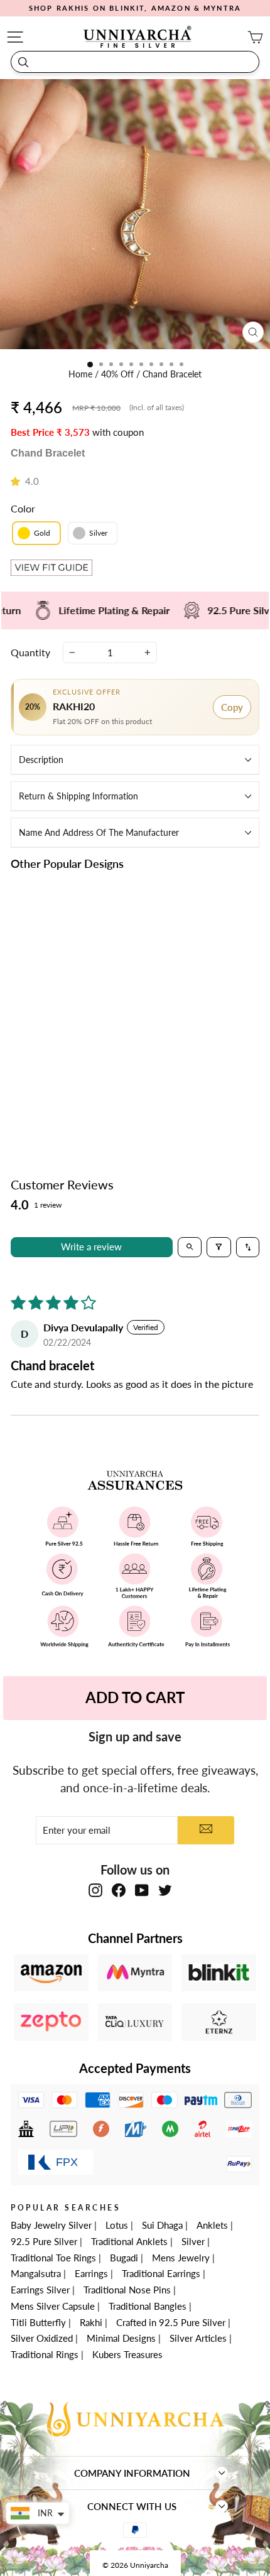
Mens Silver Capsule (53, 2306)
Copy (232, 707)
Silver (193, 2241)
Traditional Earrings (161, 2273)
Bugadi (124, 2258)
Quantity (30, 652)
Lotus (117, 2225)
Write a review (91, 1247)
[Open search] (190, 1247)
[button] (18, 481)
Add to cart (69, 1100)
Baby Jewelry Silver (51, 2225)
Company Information (132, 2473)
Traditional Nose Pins (127, 2290)
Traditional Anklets (129, 2241)
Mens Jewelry (181, 2258)
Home (82, 374)
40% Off (119, 374)
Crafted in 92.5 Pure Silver (171, 2322)
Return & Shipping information (78, 796)
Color (23, 508)
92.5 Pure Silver (44, 2241)
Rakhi (91, 2322)
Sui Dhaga (162, 2225)
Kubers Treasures (127, 2354)
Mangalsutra (36, 2273)
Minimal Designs (121, 2338)
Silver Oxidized (42, 2338)
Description (41, 760)
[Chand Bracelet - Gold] (62, 1071)
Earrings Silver (40, 2290)
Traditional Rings (45, 2354)
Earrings (91, 2273)
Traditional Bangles (148, 2306)
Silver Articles (198, 2338)
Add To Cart (135, 1697)
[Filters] (219, 1247)
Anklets (212, 2225)
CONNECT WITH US (132, 2506)
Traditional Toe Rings (53, 2258)
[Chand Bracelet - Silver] (76, 1071)
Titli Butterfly (38, 2322)
